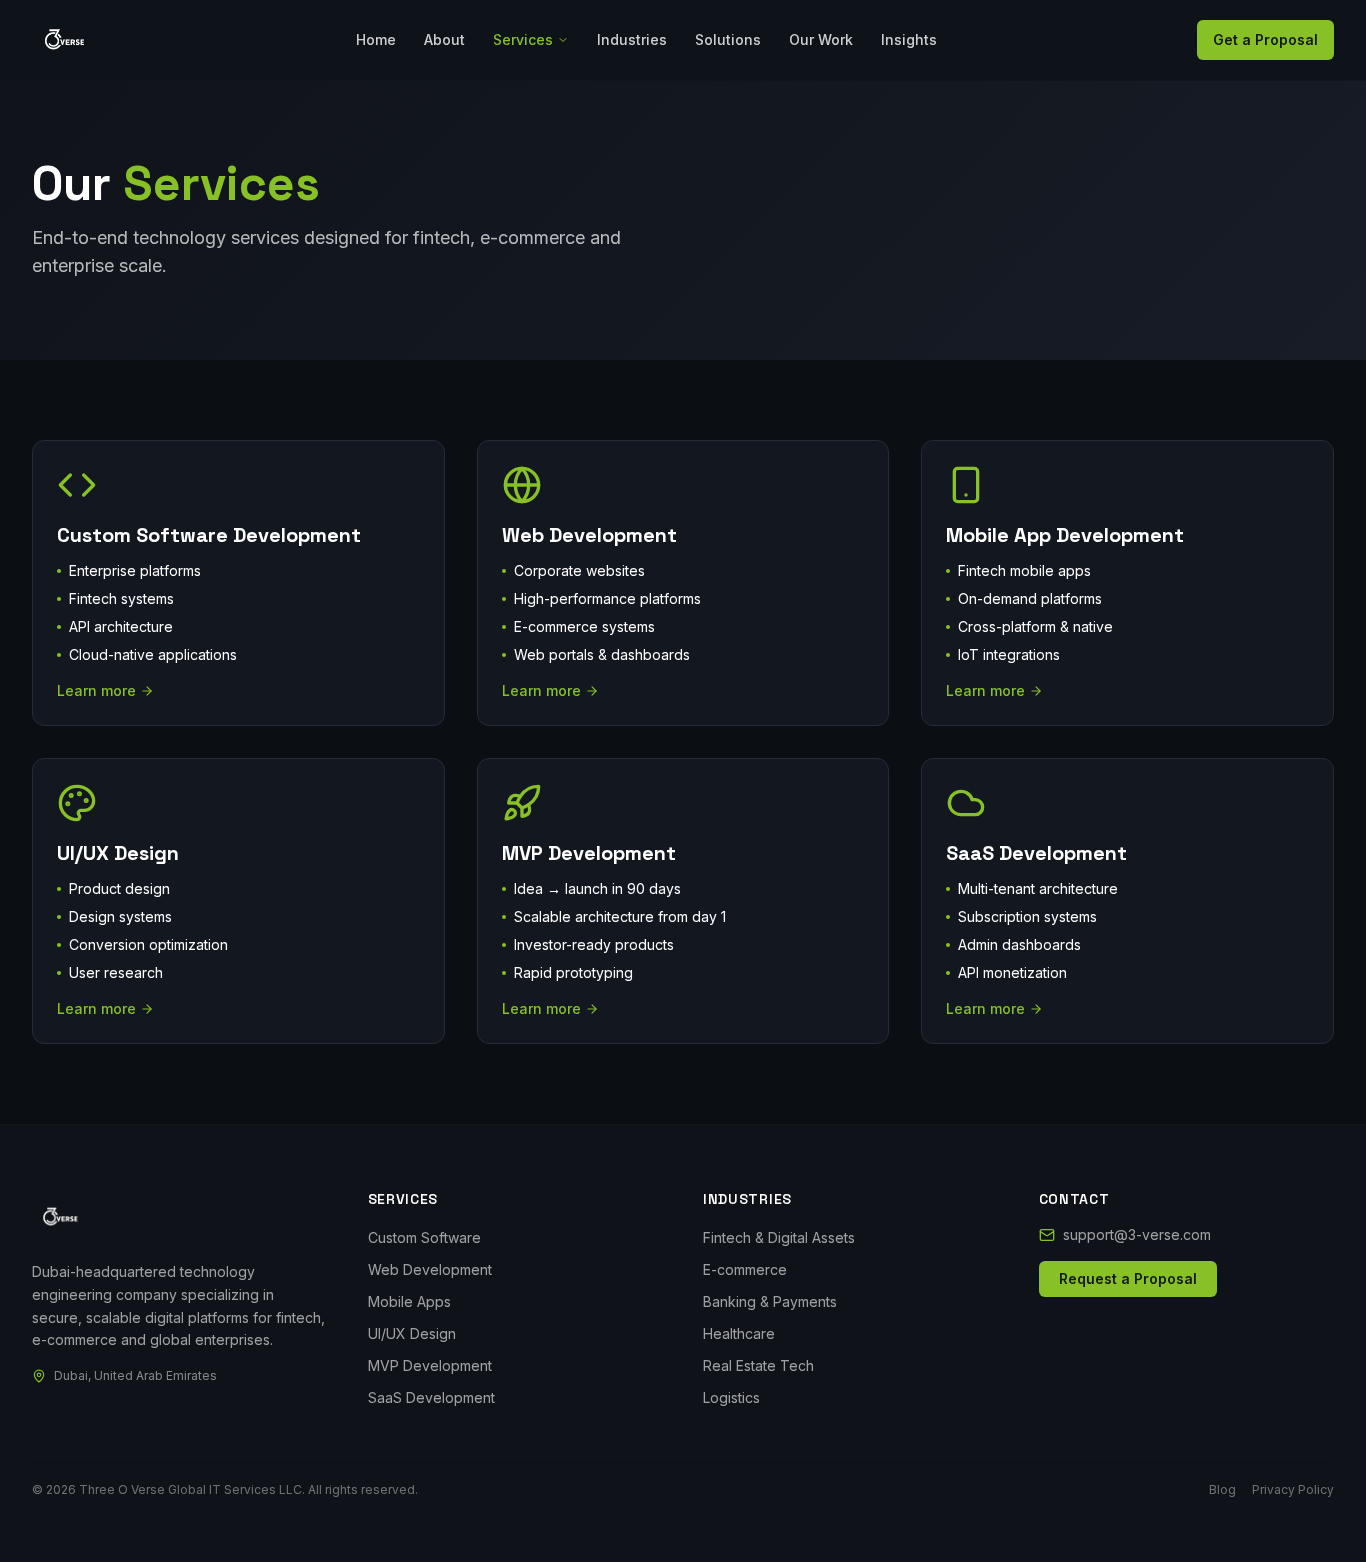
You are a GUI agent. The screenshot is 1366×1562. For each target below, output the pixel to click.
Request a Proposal (1128, 1278)
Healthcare (739, 1333)
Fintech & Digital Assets (779, 1237)
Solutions (728, 39)
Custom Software (424, 1237)
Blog (1222, 1489)
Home (376, 39)
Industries (632, 39)
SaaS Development (431, 1397)
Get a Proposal (1265, 39)
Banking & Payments (770, 1301)
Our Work (821, 39)
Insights (909, 39)
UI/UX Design (412, 1333)
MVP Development (430, 1365)
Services (523, 39)
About (444, 39)
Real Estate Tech (758, 1365)
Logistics (731, 1397)
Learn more (96, 690)
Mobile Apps (409, 1301)
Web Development (430, 1269)
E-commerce (745, 1269)
